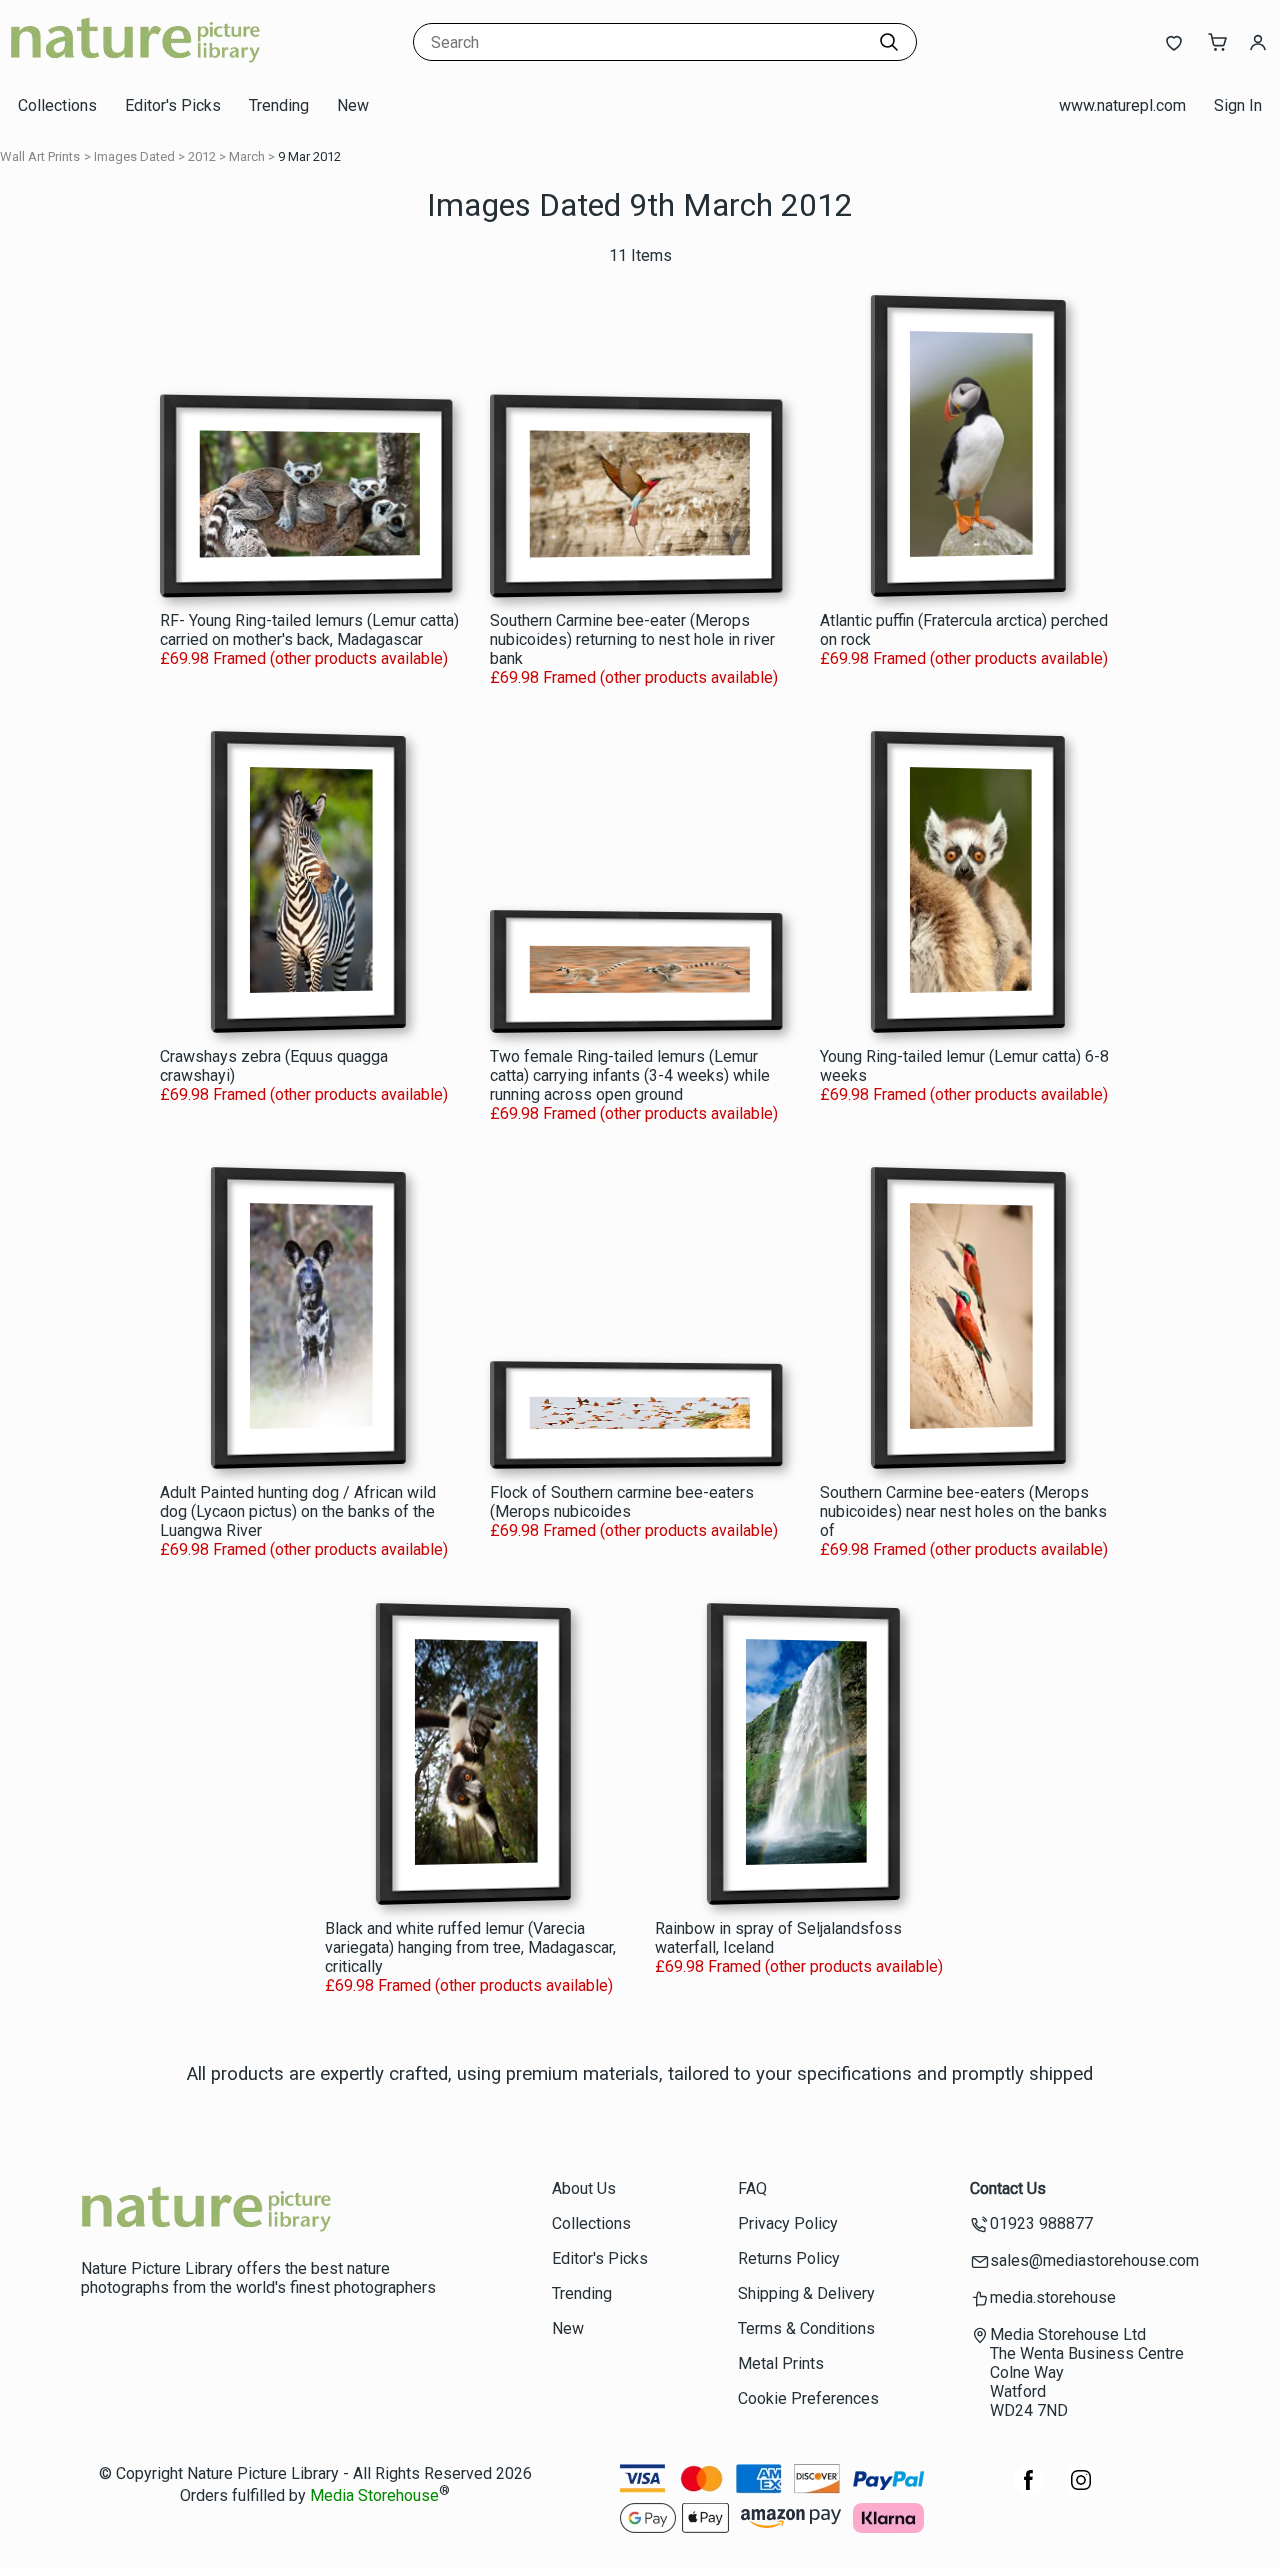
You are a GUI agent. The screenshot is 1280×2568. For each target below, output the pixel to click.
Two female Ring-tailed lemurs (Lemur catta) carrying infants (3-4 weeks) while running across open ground (630, 1075)
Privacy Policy (788, 2223)
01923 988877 (1041, 2223)
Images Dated (134, 156)
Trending (279, 105)
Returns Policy (789, 2258)
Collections (57, 105)
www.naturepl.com (1122, 105)
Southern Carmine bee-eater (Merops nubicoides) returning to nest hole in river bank (632, 639)
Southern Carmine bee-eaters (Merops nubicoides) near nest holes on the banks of (963, 1511)
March (247, 156)
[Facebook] (1029, 2490)
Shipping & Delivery (806, 2293)
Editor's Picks (173, 105)
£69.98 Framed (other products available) (304, 658)
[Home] (135, 64)
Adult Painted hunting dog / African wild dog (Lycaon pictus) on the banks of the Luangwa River (298, 1511)
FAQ (752, 2188)
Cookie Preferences (808, 2398)
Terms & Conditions (806, 2328)
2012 (202, 156)
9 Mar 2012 (309, 156)
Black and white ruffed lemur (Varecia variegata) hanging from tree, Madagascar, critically (470, 1947)
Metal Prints (781, 2363)
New (353, 105)
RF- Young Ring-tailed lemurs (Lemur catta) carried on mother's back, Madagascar (309, 630)
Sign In (1238, 105)
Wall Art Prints (40, 156)
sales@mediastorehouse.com (1094, 2260)
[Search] (889, 42)
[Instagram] (1081, 2490)
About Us (584, 2188)
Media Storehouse (374, 2496)
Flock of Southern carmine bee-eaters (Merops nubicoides (622, 1502)
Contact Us (1008, 2188)
